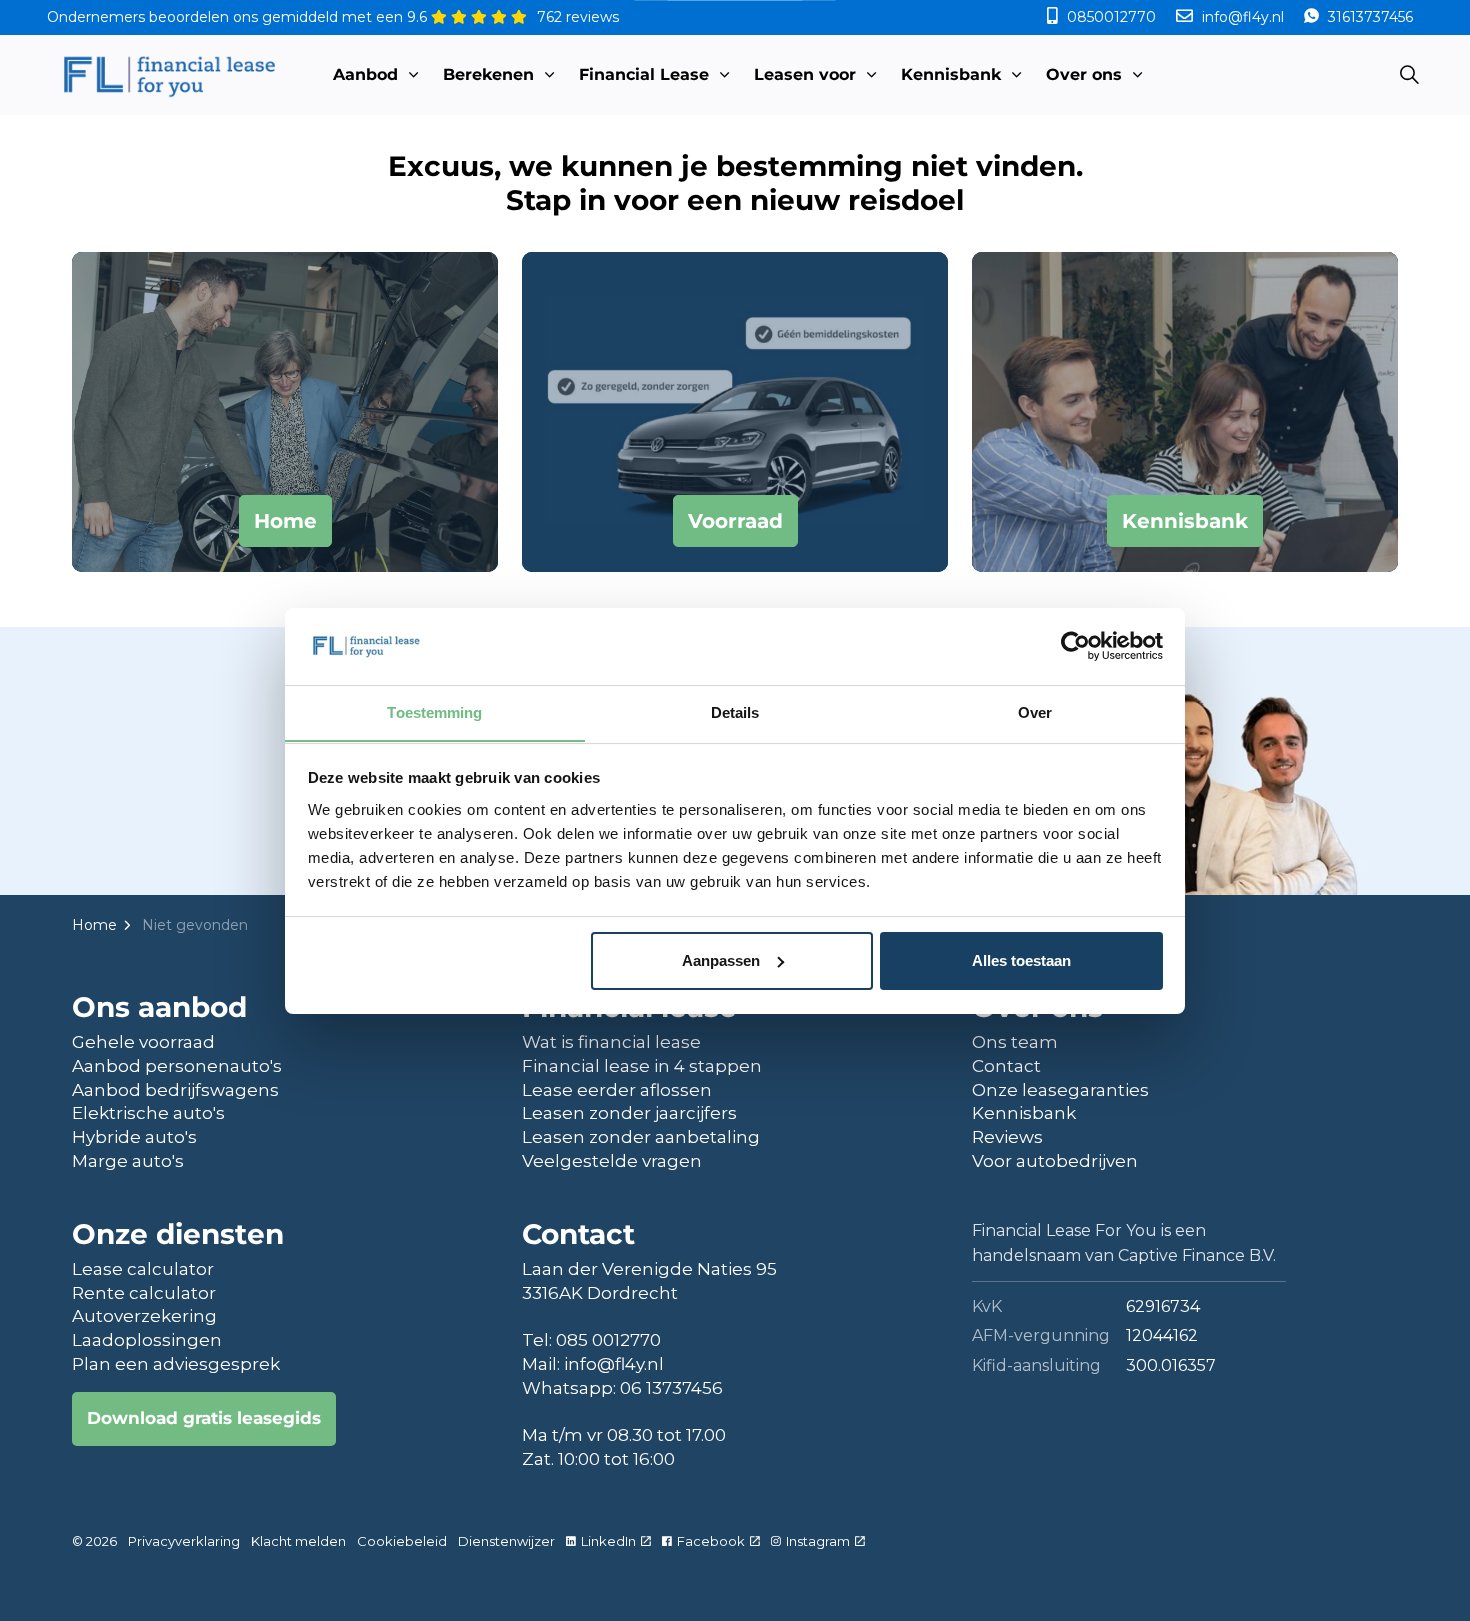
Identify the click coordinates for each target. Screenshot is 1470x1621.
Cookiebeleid (402, 1541)
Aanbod (365, 74)
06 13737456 (671, 1388)
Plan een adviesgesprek (176, 1364)
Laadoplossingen (147, 1340)
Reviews (1007, 1137)
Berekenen (488, 74)
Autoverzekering (144, 1316)
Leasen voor (805, 74)
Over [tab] (1035, 711)
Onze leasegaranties (1060, 1090)
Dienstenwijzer (506, 1541)
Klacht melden (298, 1541)
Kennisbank (951, 74)
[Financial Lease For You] (168, 75)
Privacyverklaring (184, 1541)
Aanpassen (721, 960)
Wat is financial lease (611, 1042)
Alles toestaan (1021, 960)
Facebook (711, 1541)
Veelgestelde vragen (612, 1161)
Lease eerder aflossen (617, 1090)
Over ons (1084, 74)
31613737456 (1368, 17)
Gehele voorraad (143, 1042)
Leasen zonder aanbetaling (641, 1137)
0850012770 (1111, 17)
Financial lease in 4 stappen (642, 1066)
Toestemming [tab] (434, 711)
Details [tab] (735, 711)
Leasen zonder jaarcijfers (629, 1113)
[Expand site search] (1409, 75)
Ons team (1015, 1042)
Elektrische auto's (148, 1113)
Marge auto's (128, 1161)
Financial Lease (644, 74)
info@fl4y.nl (1243, 17)
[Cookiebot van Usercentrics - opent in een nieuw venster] (1075, 646)
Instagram (818, 1541)
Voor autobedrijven (1055, 1161)
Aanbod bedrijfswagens (175, 1090)
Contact (1006, 1066)
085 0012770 (608, 1340)
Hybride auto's (134, 1137)
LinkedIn (608, 1541)
